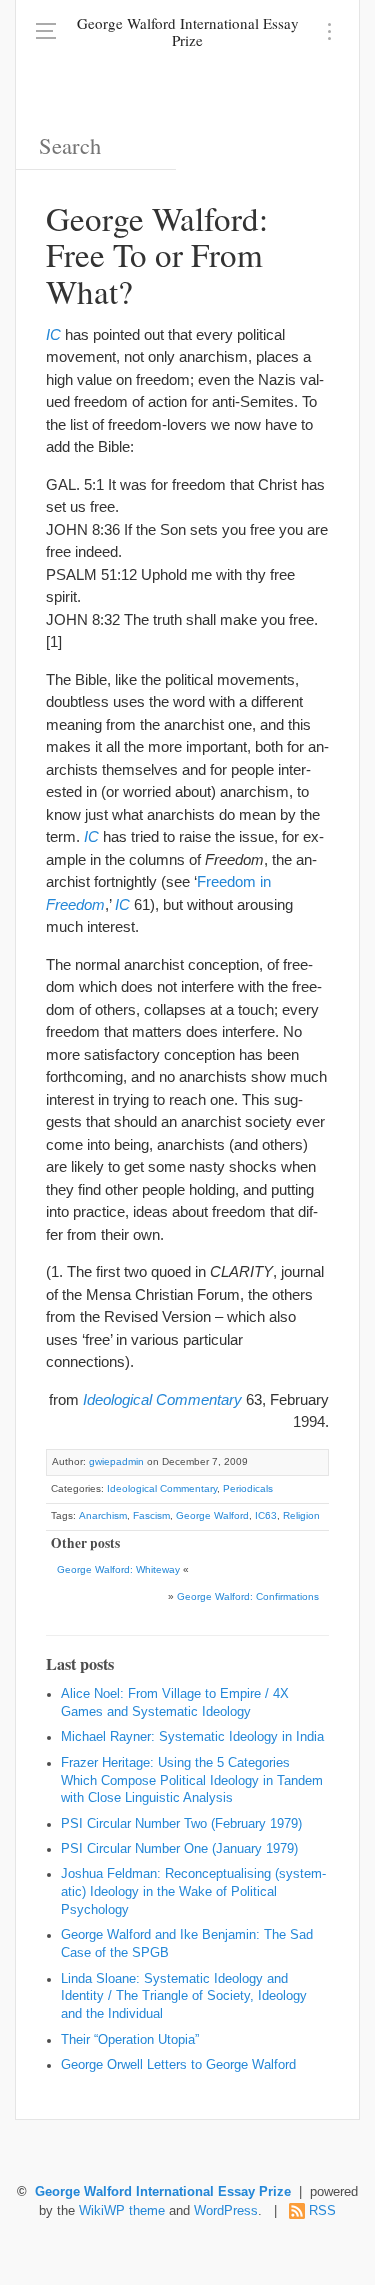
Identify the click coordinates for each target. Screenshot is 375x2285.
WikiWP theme (122, 2211)
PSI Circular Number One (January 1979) (179, 1849)
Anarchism (103, 1515)
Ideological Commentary (162, 1488)
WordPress (226, 2211)
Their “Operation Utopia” (130, 2040)
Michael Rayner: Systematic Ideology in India (192, 1737)
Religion (301, 1515)
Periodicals (248, 1488)
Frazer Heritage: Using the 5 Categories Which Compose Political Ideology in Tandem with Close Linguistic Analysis (192, 1781)
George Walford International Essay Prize (188, 31)
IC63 (266, 1515)
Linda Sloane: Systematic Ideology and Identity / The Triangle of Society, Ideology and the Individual (184, 1997)
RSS (322, 2211)
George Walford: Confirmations (248, 1596)
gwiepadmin (116, 1461)
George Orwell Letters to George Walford (178, 2065)
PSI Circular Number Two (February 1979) (181, 1824)
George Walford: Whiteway (118, 1569)
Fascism (151, 1515)
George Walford (212, 1515)
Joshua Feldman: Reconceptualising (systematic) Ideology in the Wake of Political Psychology (193, 1892)
